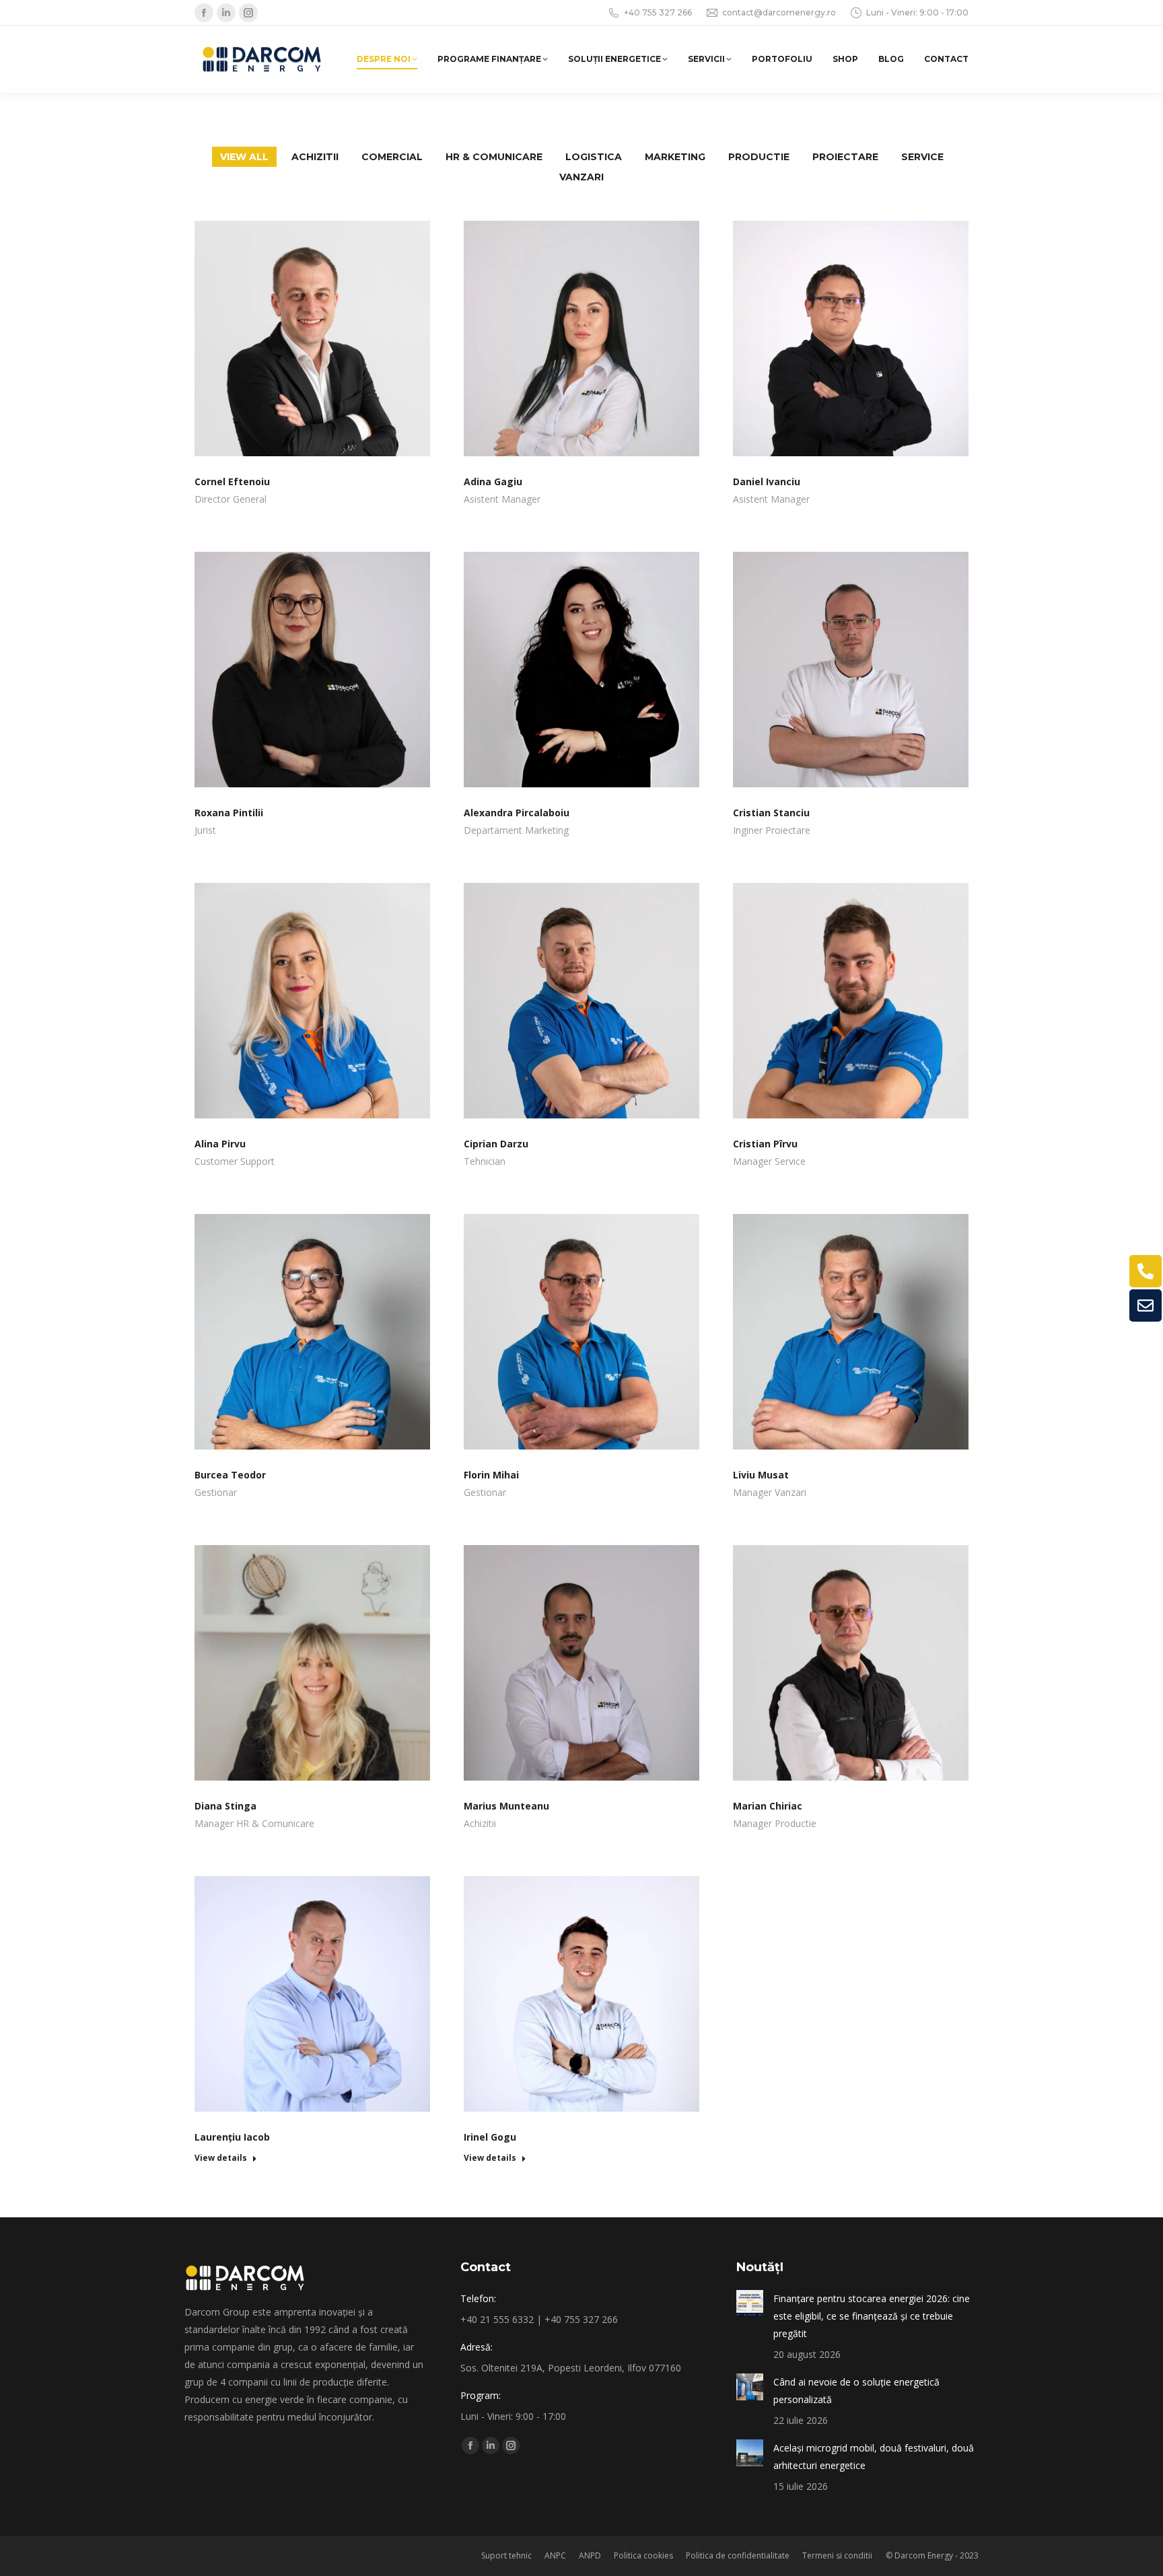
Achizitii (315, 157)
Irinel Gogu (490, 2137)
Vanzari (581, 177)
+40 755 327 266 (658, 12)
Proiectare (845, 157)
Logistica (594, 157)
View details (221, 2158)
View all (244, 157)
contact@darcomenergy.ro (779, 12)
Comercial (392, 157)
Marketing (675, 157)
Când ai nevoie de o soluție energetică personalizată (856, 2391)
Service (922, 157)
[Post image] (750, 2303)
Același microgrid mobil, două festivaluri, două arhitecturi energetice (874, 2457)
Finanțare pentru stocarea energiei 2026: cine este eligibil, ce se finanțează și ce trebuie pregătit (872, 2316)
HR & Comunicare (494, 157)
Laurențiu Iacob (232, 2137)
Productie (759, 157)
